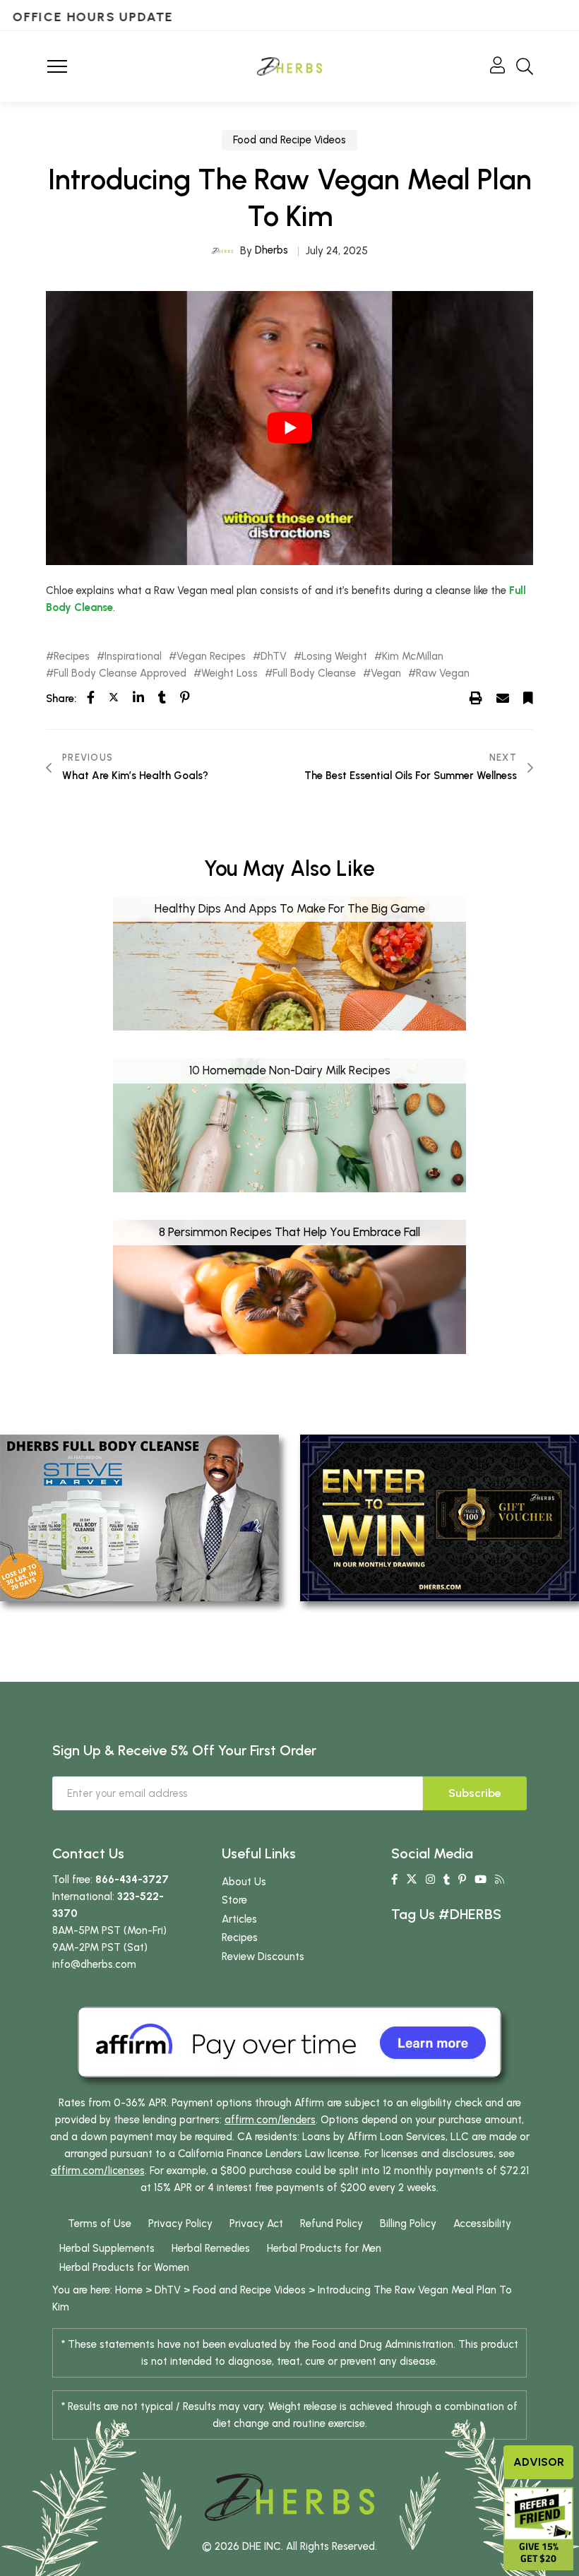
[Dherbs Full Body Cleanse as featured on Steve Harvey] (139, 1517)
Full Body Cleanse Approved (120, 673)
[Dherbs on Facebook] (394, 1880)
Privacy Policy (180, 2224)
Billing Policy (408, 2224)
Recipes (72, 657)
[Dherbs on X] (412, 1880)
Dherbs (271, 250)
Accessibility (482, 2224)
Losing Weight (334, 657)
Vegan (386, 673)
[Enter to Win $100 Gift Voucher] (440, 1517)
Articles (239, 1919)
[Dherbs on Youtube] (480, 1880)
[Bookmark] (528, 698)
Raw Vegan (443, 673)
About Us (244, 1882)
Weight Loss (229, 673)
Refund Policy (332, 2224)
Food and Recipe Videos (289, 140)
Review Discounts (263, 1957)
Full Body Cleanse (314, 673)
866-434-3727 (132, 1880)
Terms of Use (100, 2224)
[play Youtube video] (289, 428)
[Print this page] (476, 698)
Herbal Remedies (211, 2248)
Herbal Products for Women (124, 2267)
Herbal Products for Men (324, 2248)
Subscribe (475, 1793)
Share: (61, 699)
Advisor (539, 2462)
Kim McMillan (413, 657)
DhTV (274, 657)
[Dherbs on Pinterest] (462, 1880)
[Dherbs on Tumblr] (447, 1880)
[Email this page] (503, 698)
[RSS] (500, 1880)
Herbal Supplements (107, 2248)
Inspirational (133, 657)
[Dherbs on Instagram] (430, 1880)
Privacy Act (256, 2224)
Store (234, 1900)
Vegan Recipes (211, 657)
